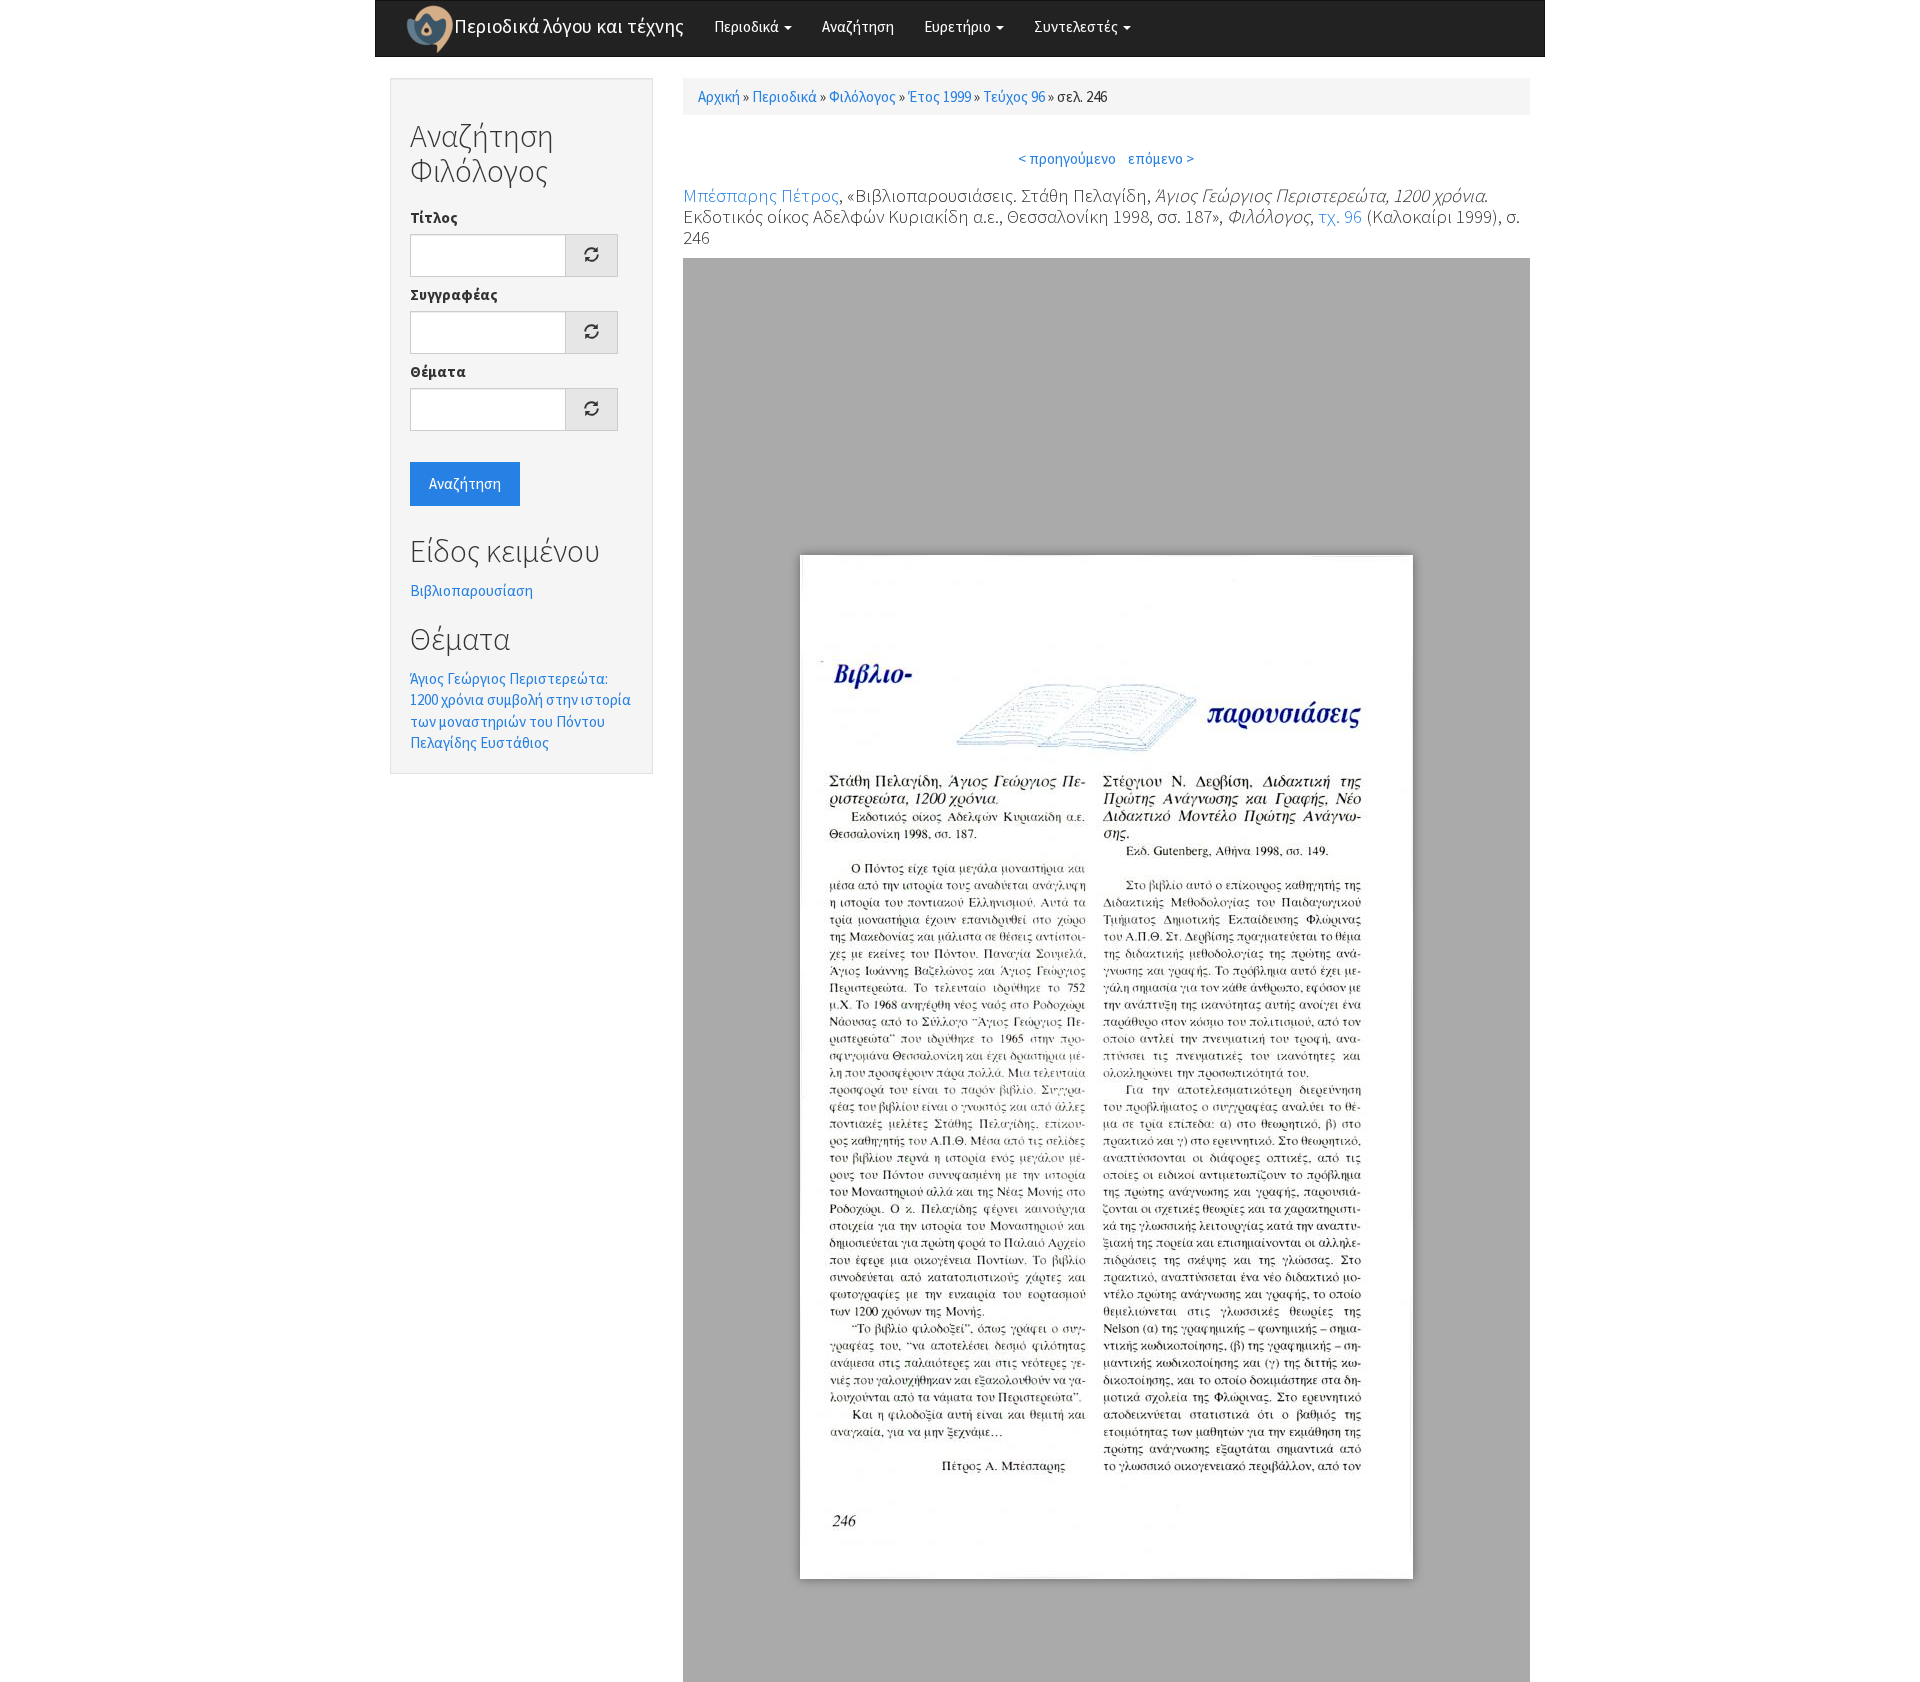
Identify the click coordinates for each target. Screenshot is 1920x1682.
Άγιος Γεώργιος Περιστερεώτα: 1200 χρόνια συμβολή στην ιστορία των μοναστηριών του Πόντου (520, 700)
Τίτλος (434, 217)
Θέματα (438, 371)
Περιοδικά (748, 26)
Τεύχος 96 (1014, 96)
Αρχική (719, 96)
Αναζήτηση (858, 26)
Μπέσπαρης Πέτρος (761, 195)
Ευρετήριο (959, 26)
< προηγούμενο (1067, 158)
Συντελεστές (1077, 26)
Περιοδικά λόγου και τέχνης (569, 26)
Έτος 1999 (939, 96)
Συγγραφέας (454, 294)
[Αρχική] (430, 29)
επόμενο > (1161, 158)
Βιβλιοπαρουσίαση (471, 590)
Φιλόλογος (862, 96)
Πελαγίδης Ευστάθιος (479, 742)
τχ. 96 (1340, 216)
